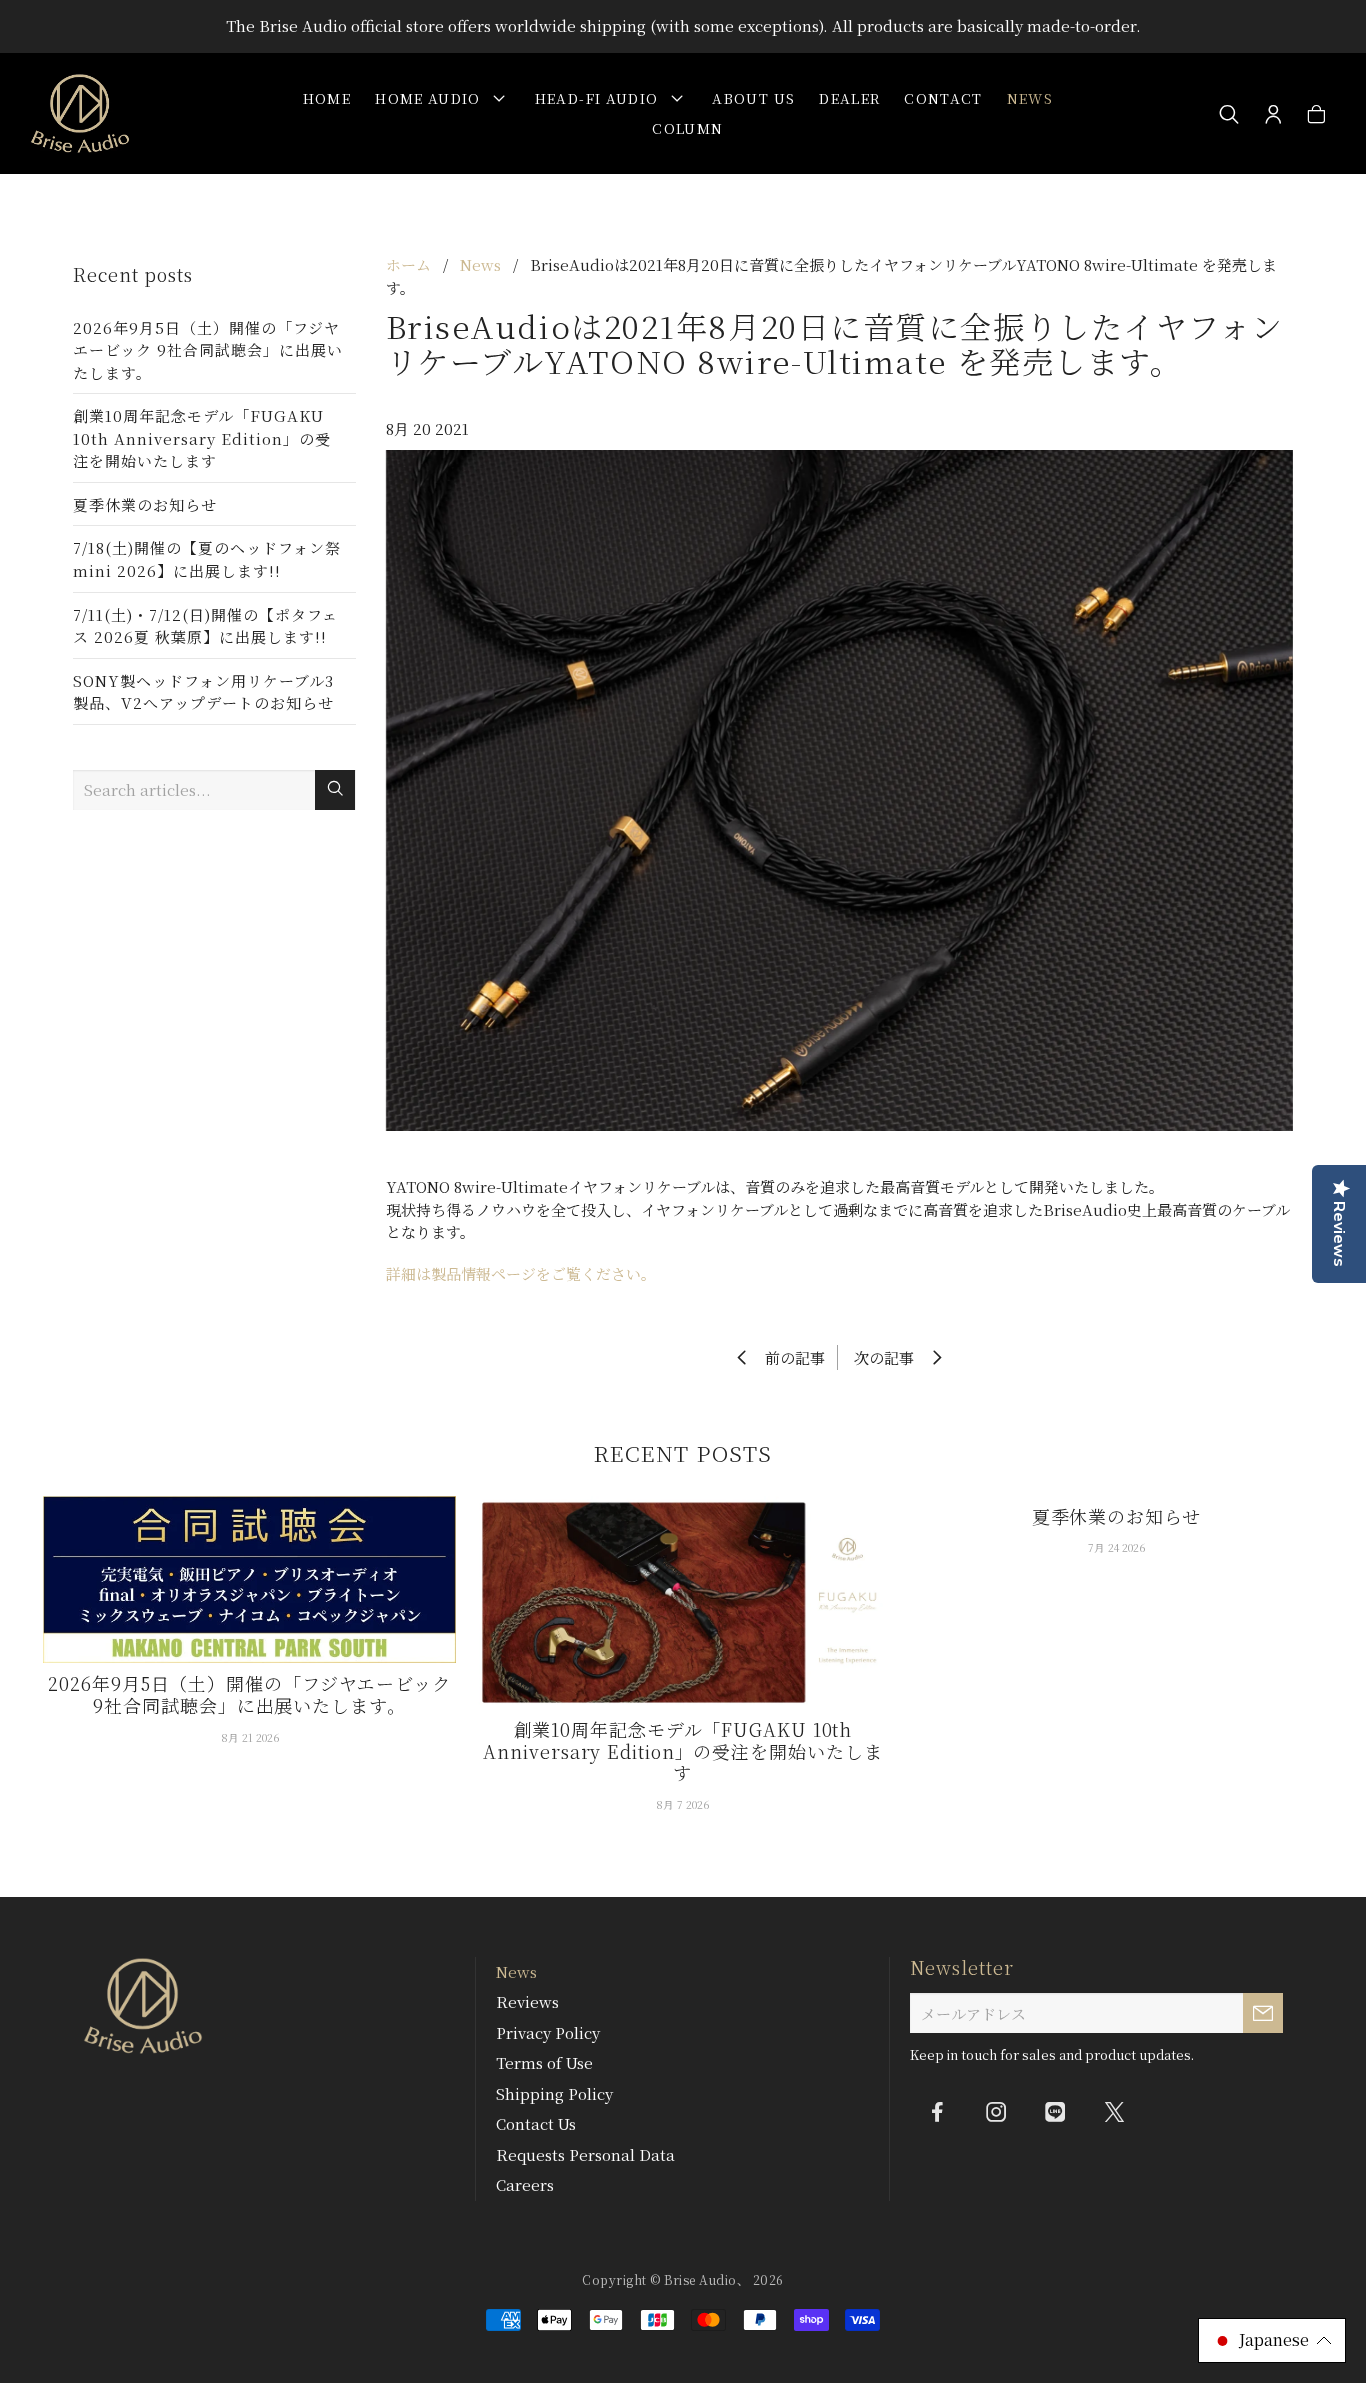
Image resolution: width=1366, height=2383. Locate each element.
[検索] (1229, 115)
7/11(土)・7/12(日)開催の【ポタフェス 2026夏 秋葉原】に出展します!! (205, 626)
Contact (943, 98)
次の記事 (890, 1357)
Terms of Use (544, 2062)
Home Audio (432, 98)
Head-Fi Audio (601, 98)
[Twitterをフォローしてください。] (1114, 2111)
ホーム (408, 264)
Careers (525, 2184)
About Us (753, 98)
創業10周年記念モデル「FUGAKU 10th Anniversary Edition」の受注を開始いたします (202, 438)
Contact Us (536, 2123)
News (1030, 98)
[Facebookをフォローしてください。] (937, 2111)
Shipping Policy (554, 2093)
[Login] (1273, 115)
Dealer (849, 98)
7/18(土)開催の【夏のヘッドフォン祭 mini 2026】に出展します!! (207, 559)
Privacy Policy (548, 2032)
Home (327, 98)
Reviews (527, 2001)
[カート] (1316, 115)
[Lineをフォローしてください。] (1055, 2111)
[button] (1272, 2340)
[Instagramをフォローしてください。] (996, 2111)
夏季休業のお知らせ (145, 504)
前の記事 (789, 1357)
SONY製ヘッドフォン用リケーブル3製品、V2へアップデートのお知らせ (203, 692)
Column (687, 128)
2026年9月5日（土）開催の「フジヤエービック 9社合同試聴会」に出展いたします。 (208, 350)
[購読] (1263, 2013)
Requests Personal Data (585, 2154)
